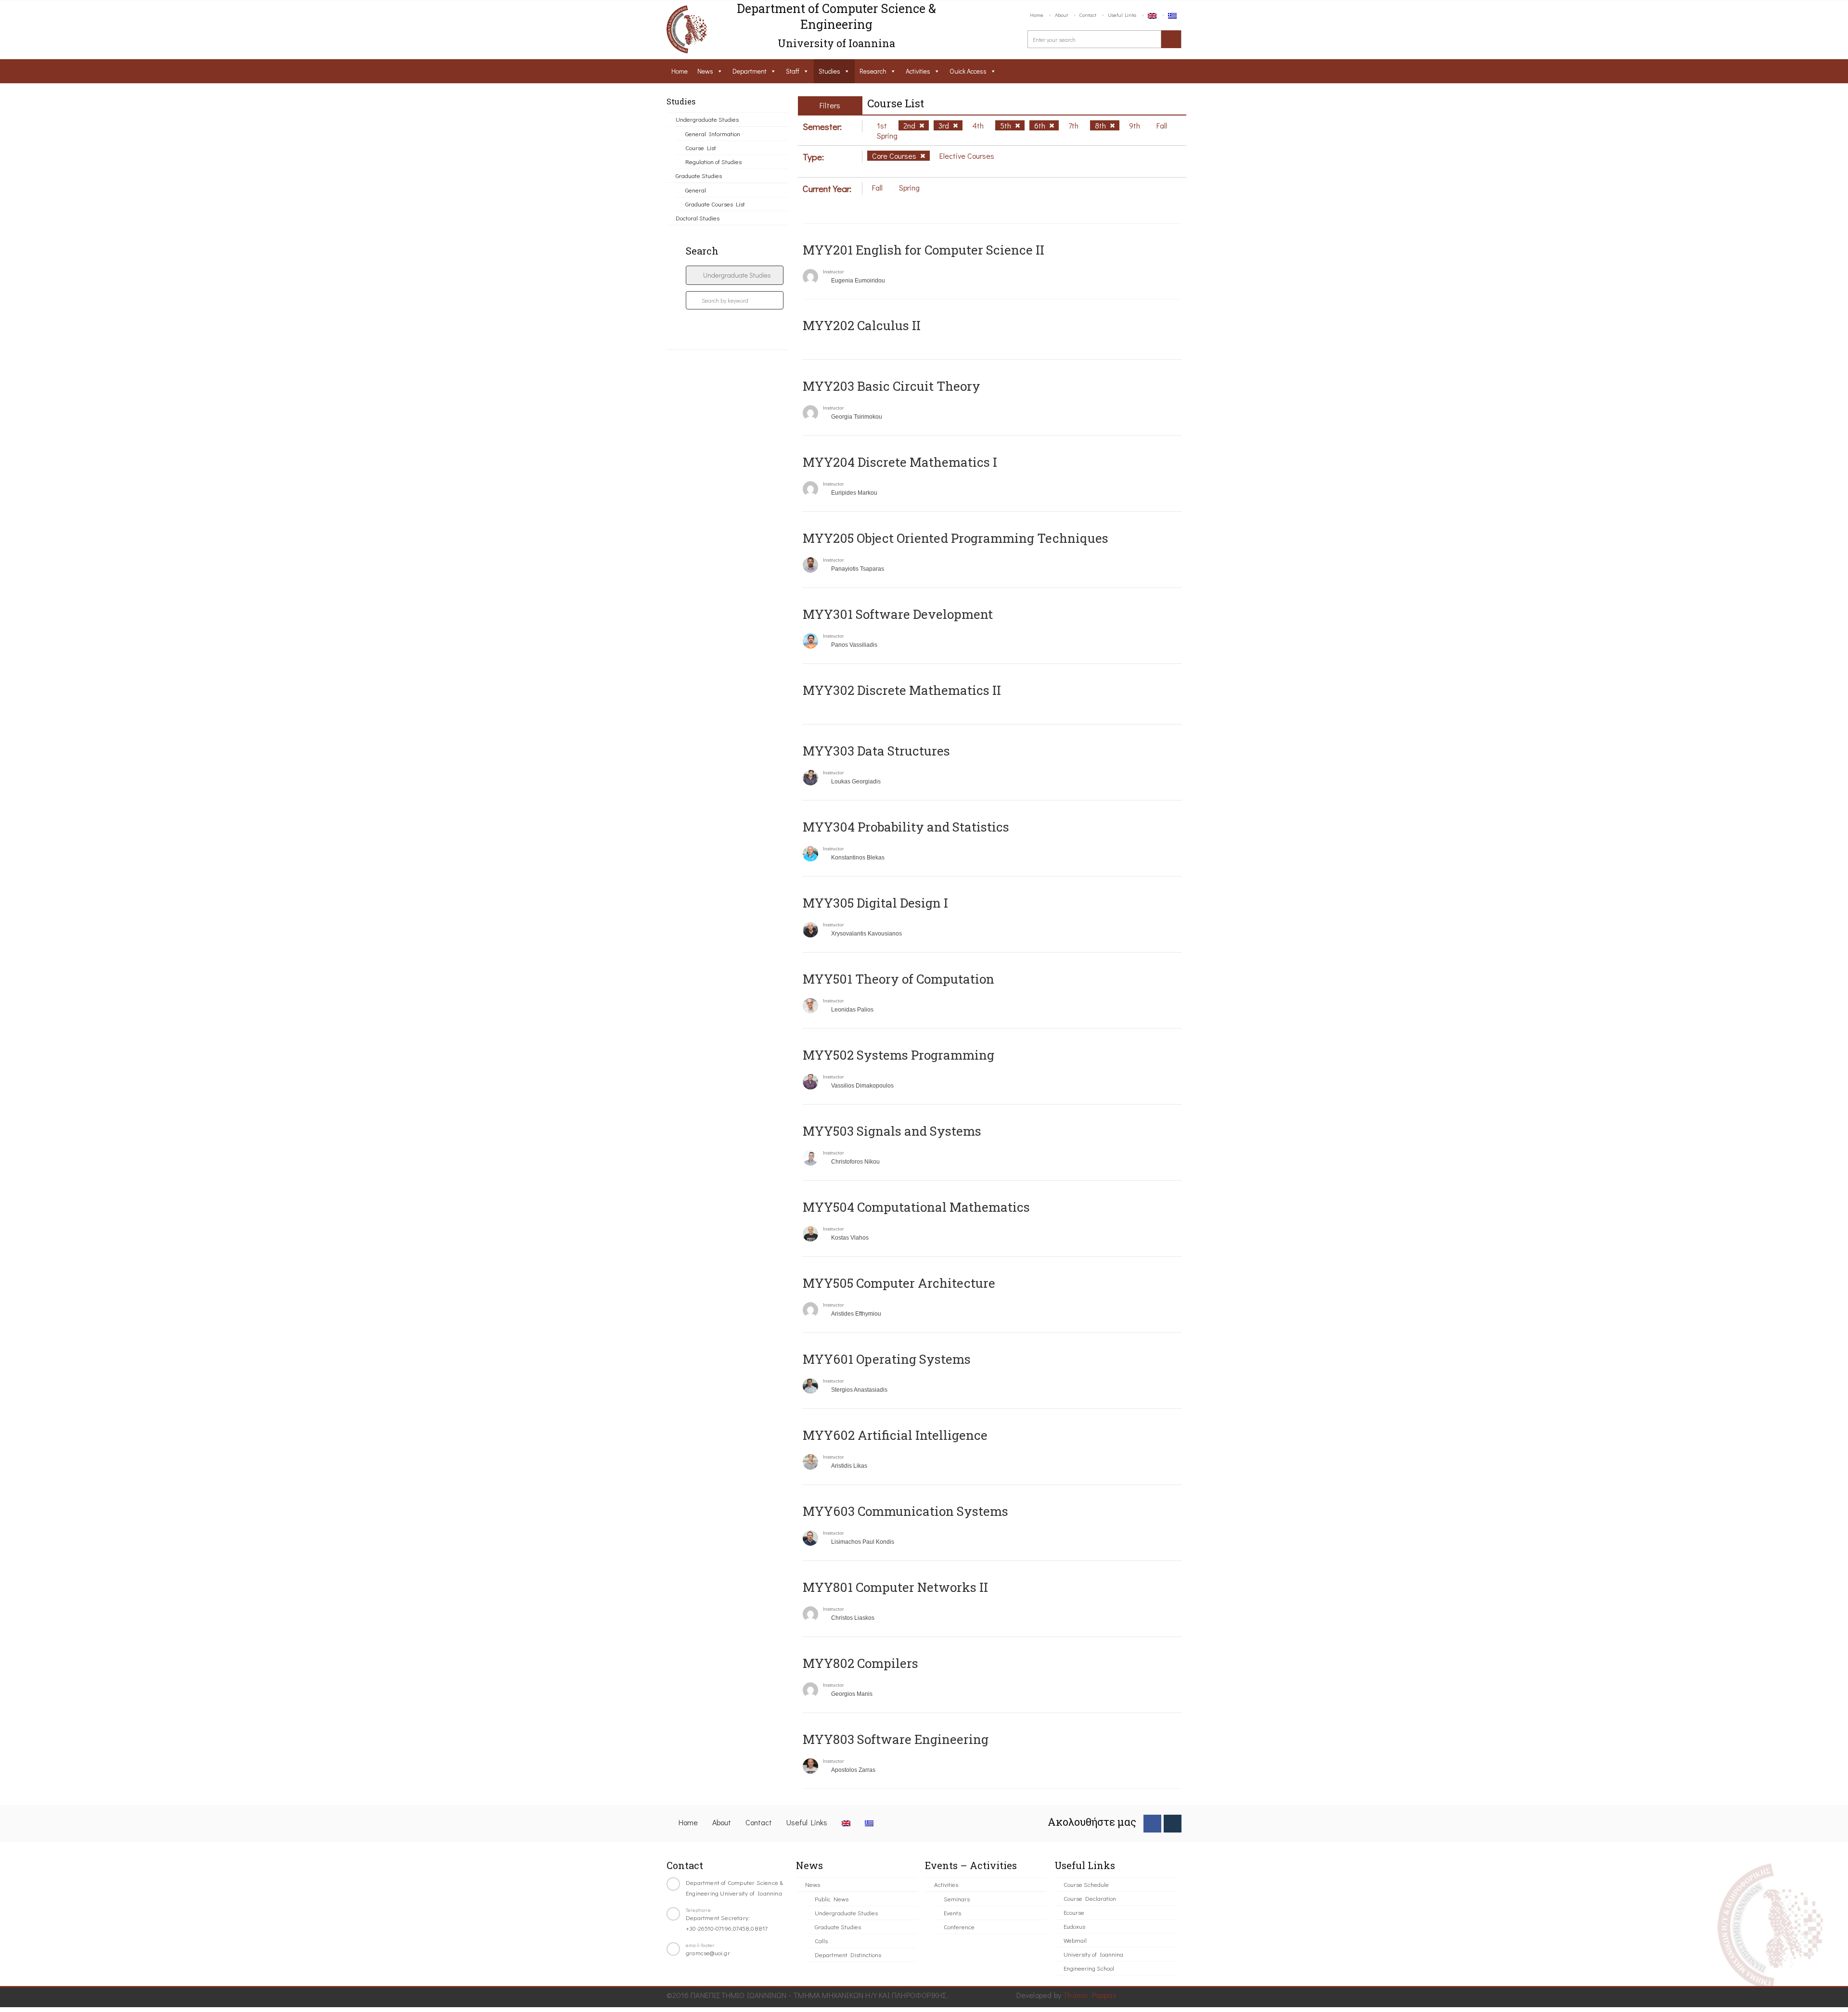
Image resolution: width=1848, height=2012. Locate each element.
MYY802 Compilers (860, 1663)
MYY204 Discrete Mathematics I (900, 462)
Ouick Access (968, 71)
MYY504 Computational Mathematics (916, 1207)
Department (750, 71)
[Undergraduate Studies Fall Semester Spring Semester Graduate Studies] (735, 275)
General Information (713, 134)
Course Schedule (1086, 1884)
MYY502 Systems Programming (898, 1055)
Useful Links (1122, 15)
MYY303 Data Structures (876, 751)
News (705, 71)
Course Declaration (1090, 1898)
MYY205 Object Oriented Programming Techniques (956, 538)
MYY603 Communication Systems (905, 1511)
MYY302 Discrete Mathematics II (902, 690)
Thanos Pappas (1090, 1995)
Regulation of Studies (713, 161)
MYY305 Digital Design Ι (875, 903)
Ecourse (1074, 1912)
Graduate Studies (699, 175)
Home (1037, 15)
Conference (959, 1927)
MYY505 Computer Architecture (899, 1283)
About (1061, 15)
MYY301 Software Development (898, 614)
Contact (1088, 15)
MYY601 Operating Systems (887, 1359)
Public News (832, 1899)
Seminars (957, 1899)
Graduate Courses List (715, 204)
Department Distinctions (848, 1954)
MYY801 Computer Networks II (895, 1587)
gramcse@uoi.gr (708, 1953)
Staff (793, 71)
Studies (829, 71)
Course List (701, 147)
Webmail (1075, 1940)
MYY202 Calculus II (862, 325)
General (696, 190)
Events (952, 1913)
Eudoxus (1074, 1926)
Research (873, 71)
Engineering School (1089, 1968)
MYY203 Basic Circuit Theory (892, 386)
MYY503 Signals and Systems (892, 1131)
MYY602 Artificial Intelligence (895, 1435)
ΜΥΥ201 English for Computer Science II (924, 250)
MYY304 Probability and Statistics (906, 827)
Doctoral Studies (698, 218)
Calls (821, 1941)
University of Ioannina (1093, 1954)
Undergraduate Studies (707, 119)
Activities (918, 71)
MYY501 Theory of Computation (898, 979)
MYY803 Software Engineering (896, 1739)
